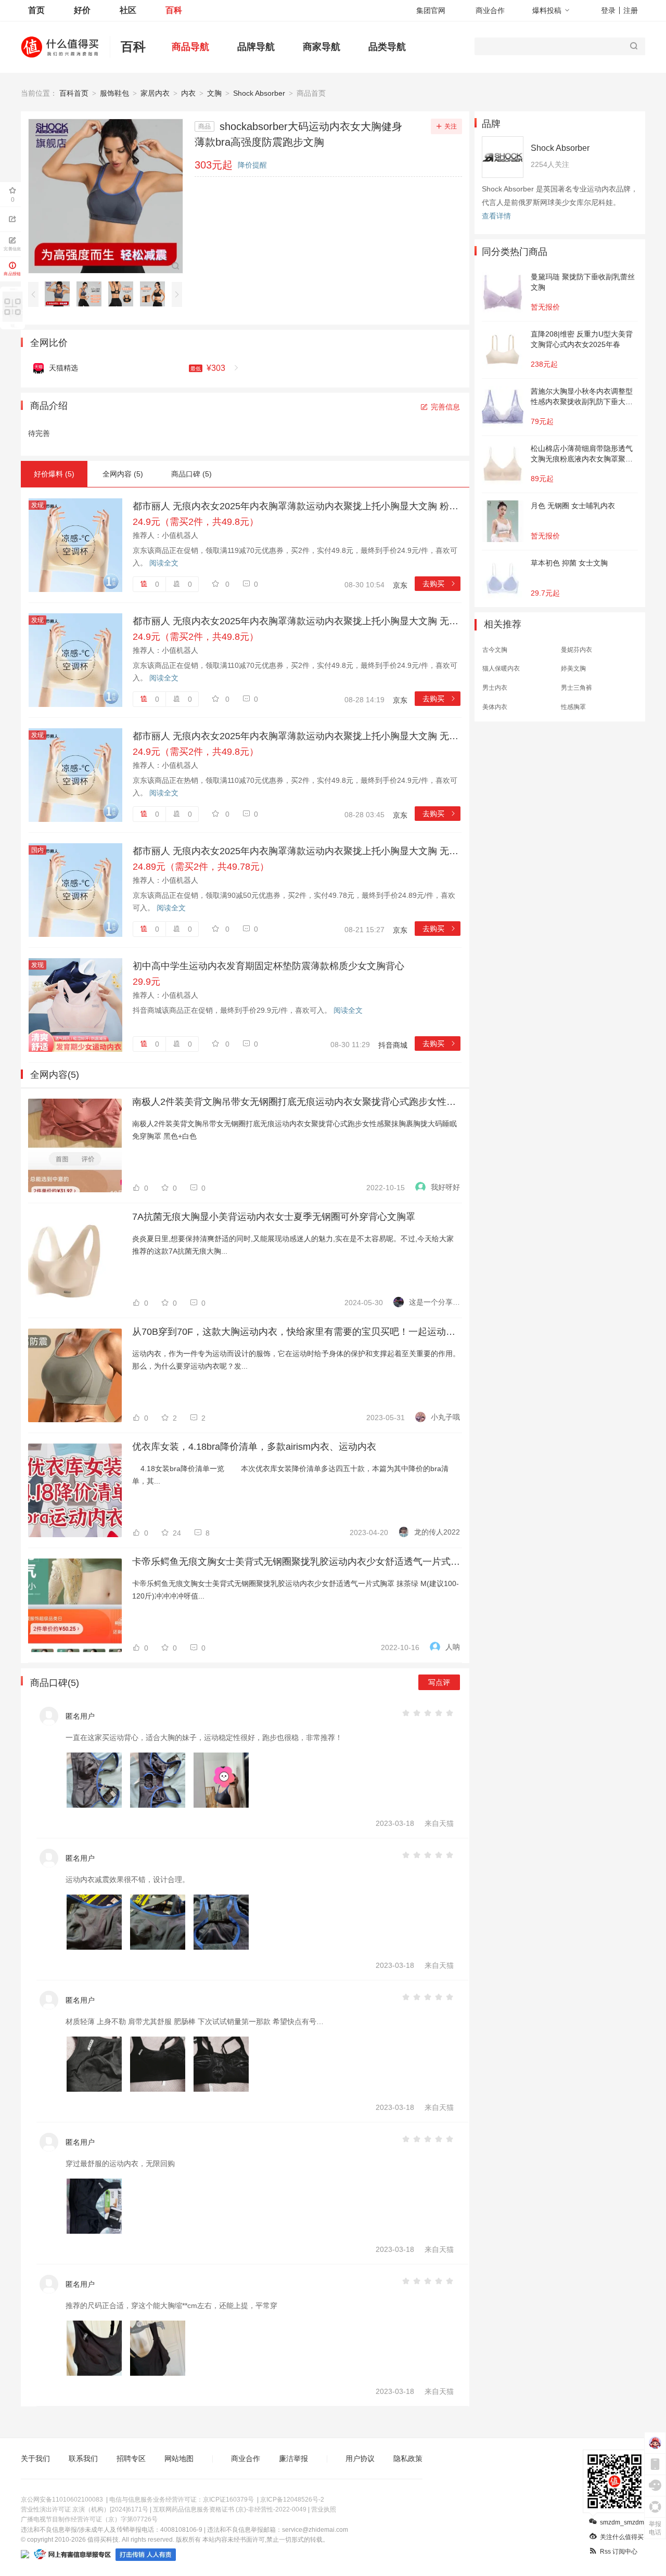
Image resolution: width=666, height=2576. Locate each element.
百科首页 (74, 93)
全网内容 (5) (123, 474)
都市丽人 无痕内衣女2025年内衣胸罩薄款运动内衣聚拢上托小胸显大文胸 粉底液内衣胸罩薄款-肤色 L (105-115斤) (297, 506)
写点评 (439, 1682)
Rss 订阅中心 (619, 2552)
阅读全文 (164, 563)
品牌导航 (256, 47)
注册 (631, 10)
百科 (174, 10)
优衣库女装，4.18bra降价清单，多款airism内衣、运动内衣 (254, 1447)
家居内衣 (155, 93)
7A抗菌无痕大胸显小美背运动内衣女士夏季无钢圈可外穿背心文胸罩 (274, 1217)
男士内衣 (495, 688)
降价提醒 (252, 165)
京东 (400, 585)
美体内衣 (495, 707)
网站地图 (179, 2458)
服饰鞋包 (114, 93)
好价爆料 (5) (54, 474)
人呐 (453, 1647)
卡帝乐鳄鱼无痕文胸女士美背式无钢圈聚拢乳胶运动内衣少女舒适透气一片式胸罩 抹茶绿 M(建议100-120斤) (296, 1562)
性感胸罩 (573, 707)
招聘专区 (131, 2458)
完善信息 (445, 407)
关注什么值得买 (622, 2537)
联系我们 (83, 2458)
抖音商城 (393, 1045)
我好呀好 (445, 1187)
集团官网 (431, 10)
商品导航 (190, 47)
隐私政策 (408, 2458)
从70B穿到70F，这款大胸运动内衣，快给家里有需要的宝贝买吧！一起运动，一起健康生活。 (296, 1332)
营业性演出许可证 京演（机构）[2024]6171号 (85, 2509)
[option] (60, 294)
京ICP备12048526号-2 (292, 2500)
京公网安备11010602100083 (62, 2500)
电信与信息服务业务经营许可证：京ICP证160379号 (182, 2500)
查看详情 (496, 216)
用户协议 (360, 2458)
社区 (128, 10)
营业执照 (324, 2509)
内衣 (188, 93)
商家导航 (322, 47)
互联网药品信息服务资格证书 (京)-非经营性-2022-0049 (230, 2509)
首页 (36, 10)
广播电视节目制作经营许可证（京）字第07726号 (89, 2519)
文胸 (214, 93)
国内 (37, 850)
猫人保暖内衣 (501, 668)
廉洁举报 (293, 2458)
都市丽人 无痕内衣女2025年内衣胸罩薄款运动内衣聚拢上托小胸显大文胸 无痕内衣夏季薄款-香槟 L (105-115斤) (297, 621)
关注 (451, 126)
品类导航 (387, 47)
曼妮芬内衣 (577, 650)
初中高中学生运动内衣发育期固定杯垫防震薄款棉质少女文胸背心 (268, 966)
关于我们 (35, 2458)
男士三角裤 (577, 688)
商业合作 (490, 10)
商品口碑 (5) (191, 474)
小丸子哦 (445, 1417)
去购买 (439, 584)
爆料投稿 (547, 10)
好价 (82, 10)
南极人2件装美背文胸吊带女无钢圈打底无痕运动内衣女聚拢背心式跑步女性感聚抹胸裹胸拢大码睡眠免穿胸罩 (296, 1102)
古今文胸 (495, 650)
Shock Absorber (259, 93)
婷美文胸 (573, 668)
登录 (608, 10)
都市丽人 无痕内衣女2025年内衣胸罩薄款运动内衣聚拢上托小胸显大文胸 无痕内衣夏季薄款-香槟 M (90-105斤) (297, 736)
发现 (37, 505)
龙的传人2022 (437, 1532)
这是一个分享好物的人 (434, 1302)
